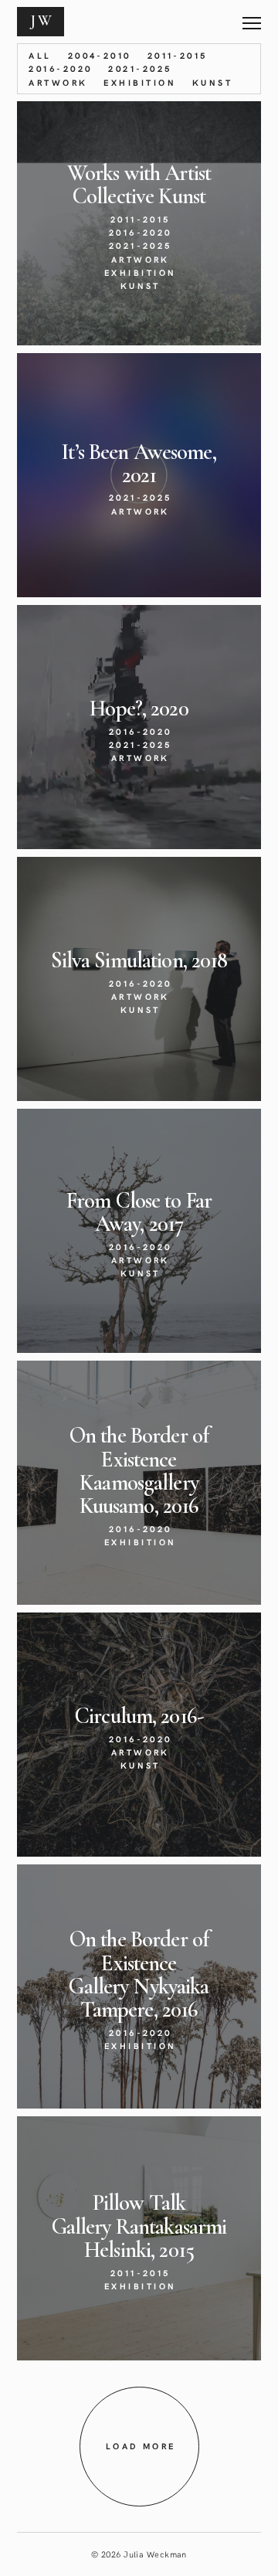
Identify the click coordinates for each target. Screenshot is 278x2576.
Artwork (58, 82)
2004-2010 (100, 55)
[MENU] (252, 17)
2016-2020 (60, 68)
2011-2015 (178, 55)
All (40, 55)
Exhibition (140, 82)
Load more (141, 2446)
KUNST (212, 82)
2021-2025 (140, 68)
